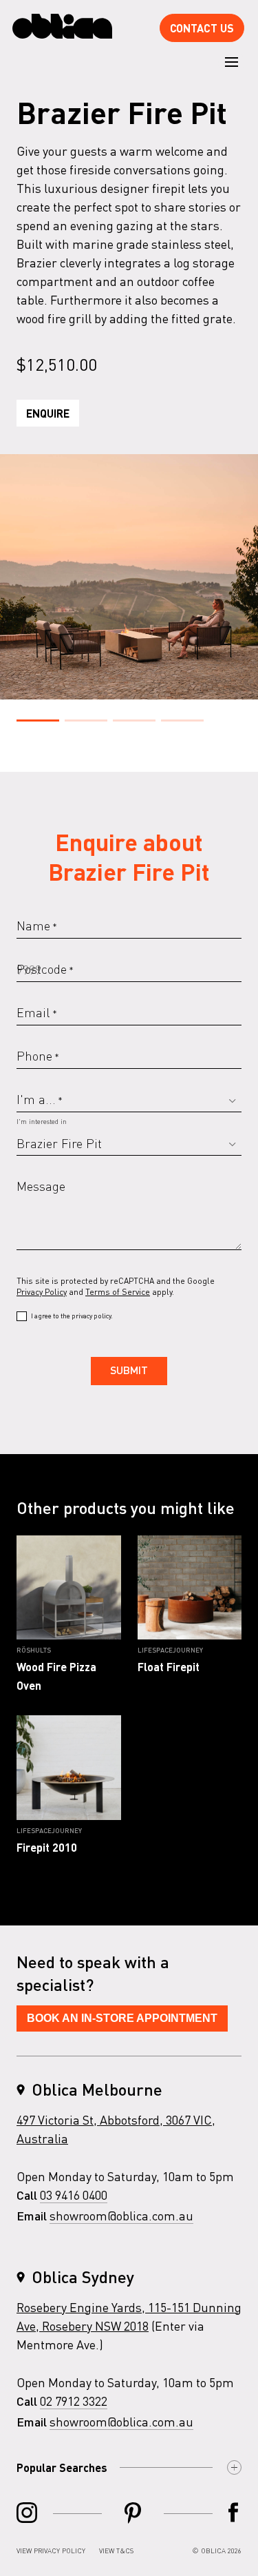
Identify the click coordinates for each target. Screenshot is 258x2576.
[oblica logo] (62, 27)
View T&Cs (116, 2551)
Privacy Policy (42, 1292)
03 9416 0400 (74, 2195)
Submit (129, 1371)
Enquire (48, 413)
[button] (38, 720)
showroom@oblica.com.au (121, 2215)
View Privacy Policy (51, 2551)
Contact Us (202, 28)
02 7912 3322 (74, 2401)
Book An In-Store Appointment (122, 2018)
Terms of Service (118, 1292)
